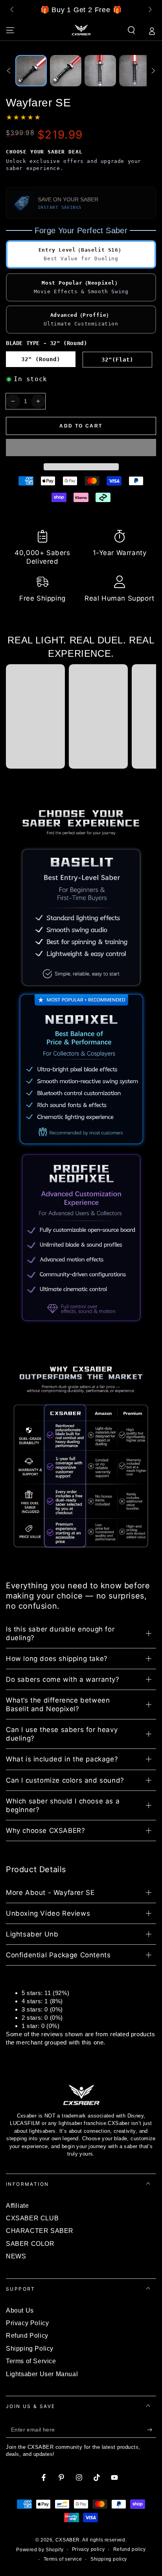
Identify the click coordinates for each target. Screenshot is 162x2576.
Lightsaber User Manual (42, 2374)
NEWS (16, 2256)
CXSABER (68, 2540)
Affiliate (17, 2206)
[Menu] (10, 30)
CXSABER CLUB (32, 2218)
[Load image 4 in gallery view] (135, 71)
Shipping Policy (30, 2349)
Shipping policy (109, 2559)
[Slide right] (149, 10)
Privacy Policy (27, 2323)
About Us (20, 2310)
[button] (81, 448)
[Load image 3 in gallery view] (100, 71)
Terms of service (63, 2559)
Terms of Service (31, 2361)
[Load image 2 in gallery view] (66, 71)
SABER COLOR (30, 2244)
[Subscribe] (152, 2430)
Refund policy (130, 2549)
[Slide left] (13, 10)
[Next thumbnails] (153, 71)
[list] (81, 567)
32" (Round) (41, 359)
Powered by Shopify (40, 2550)
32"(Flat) (117, 360)
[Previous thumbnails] (9, 71)
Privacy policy (88, 2549)
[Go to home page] (81, 30)
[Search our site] (131, 30)
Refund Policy (27, 2336)
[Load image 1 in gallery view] (31, 71)
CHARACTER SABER (40, 2231)
